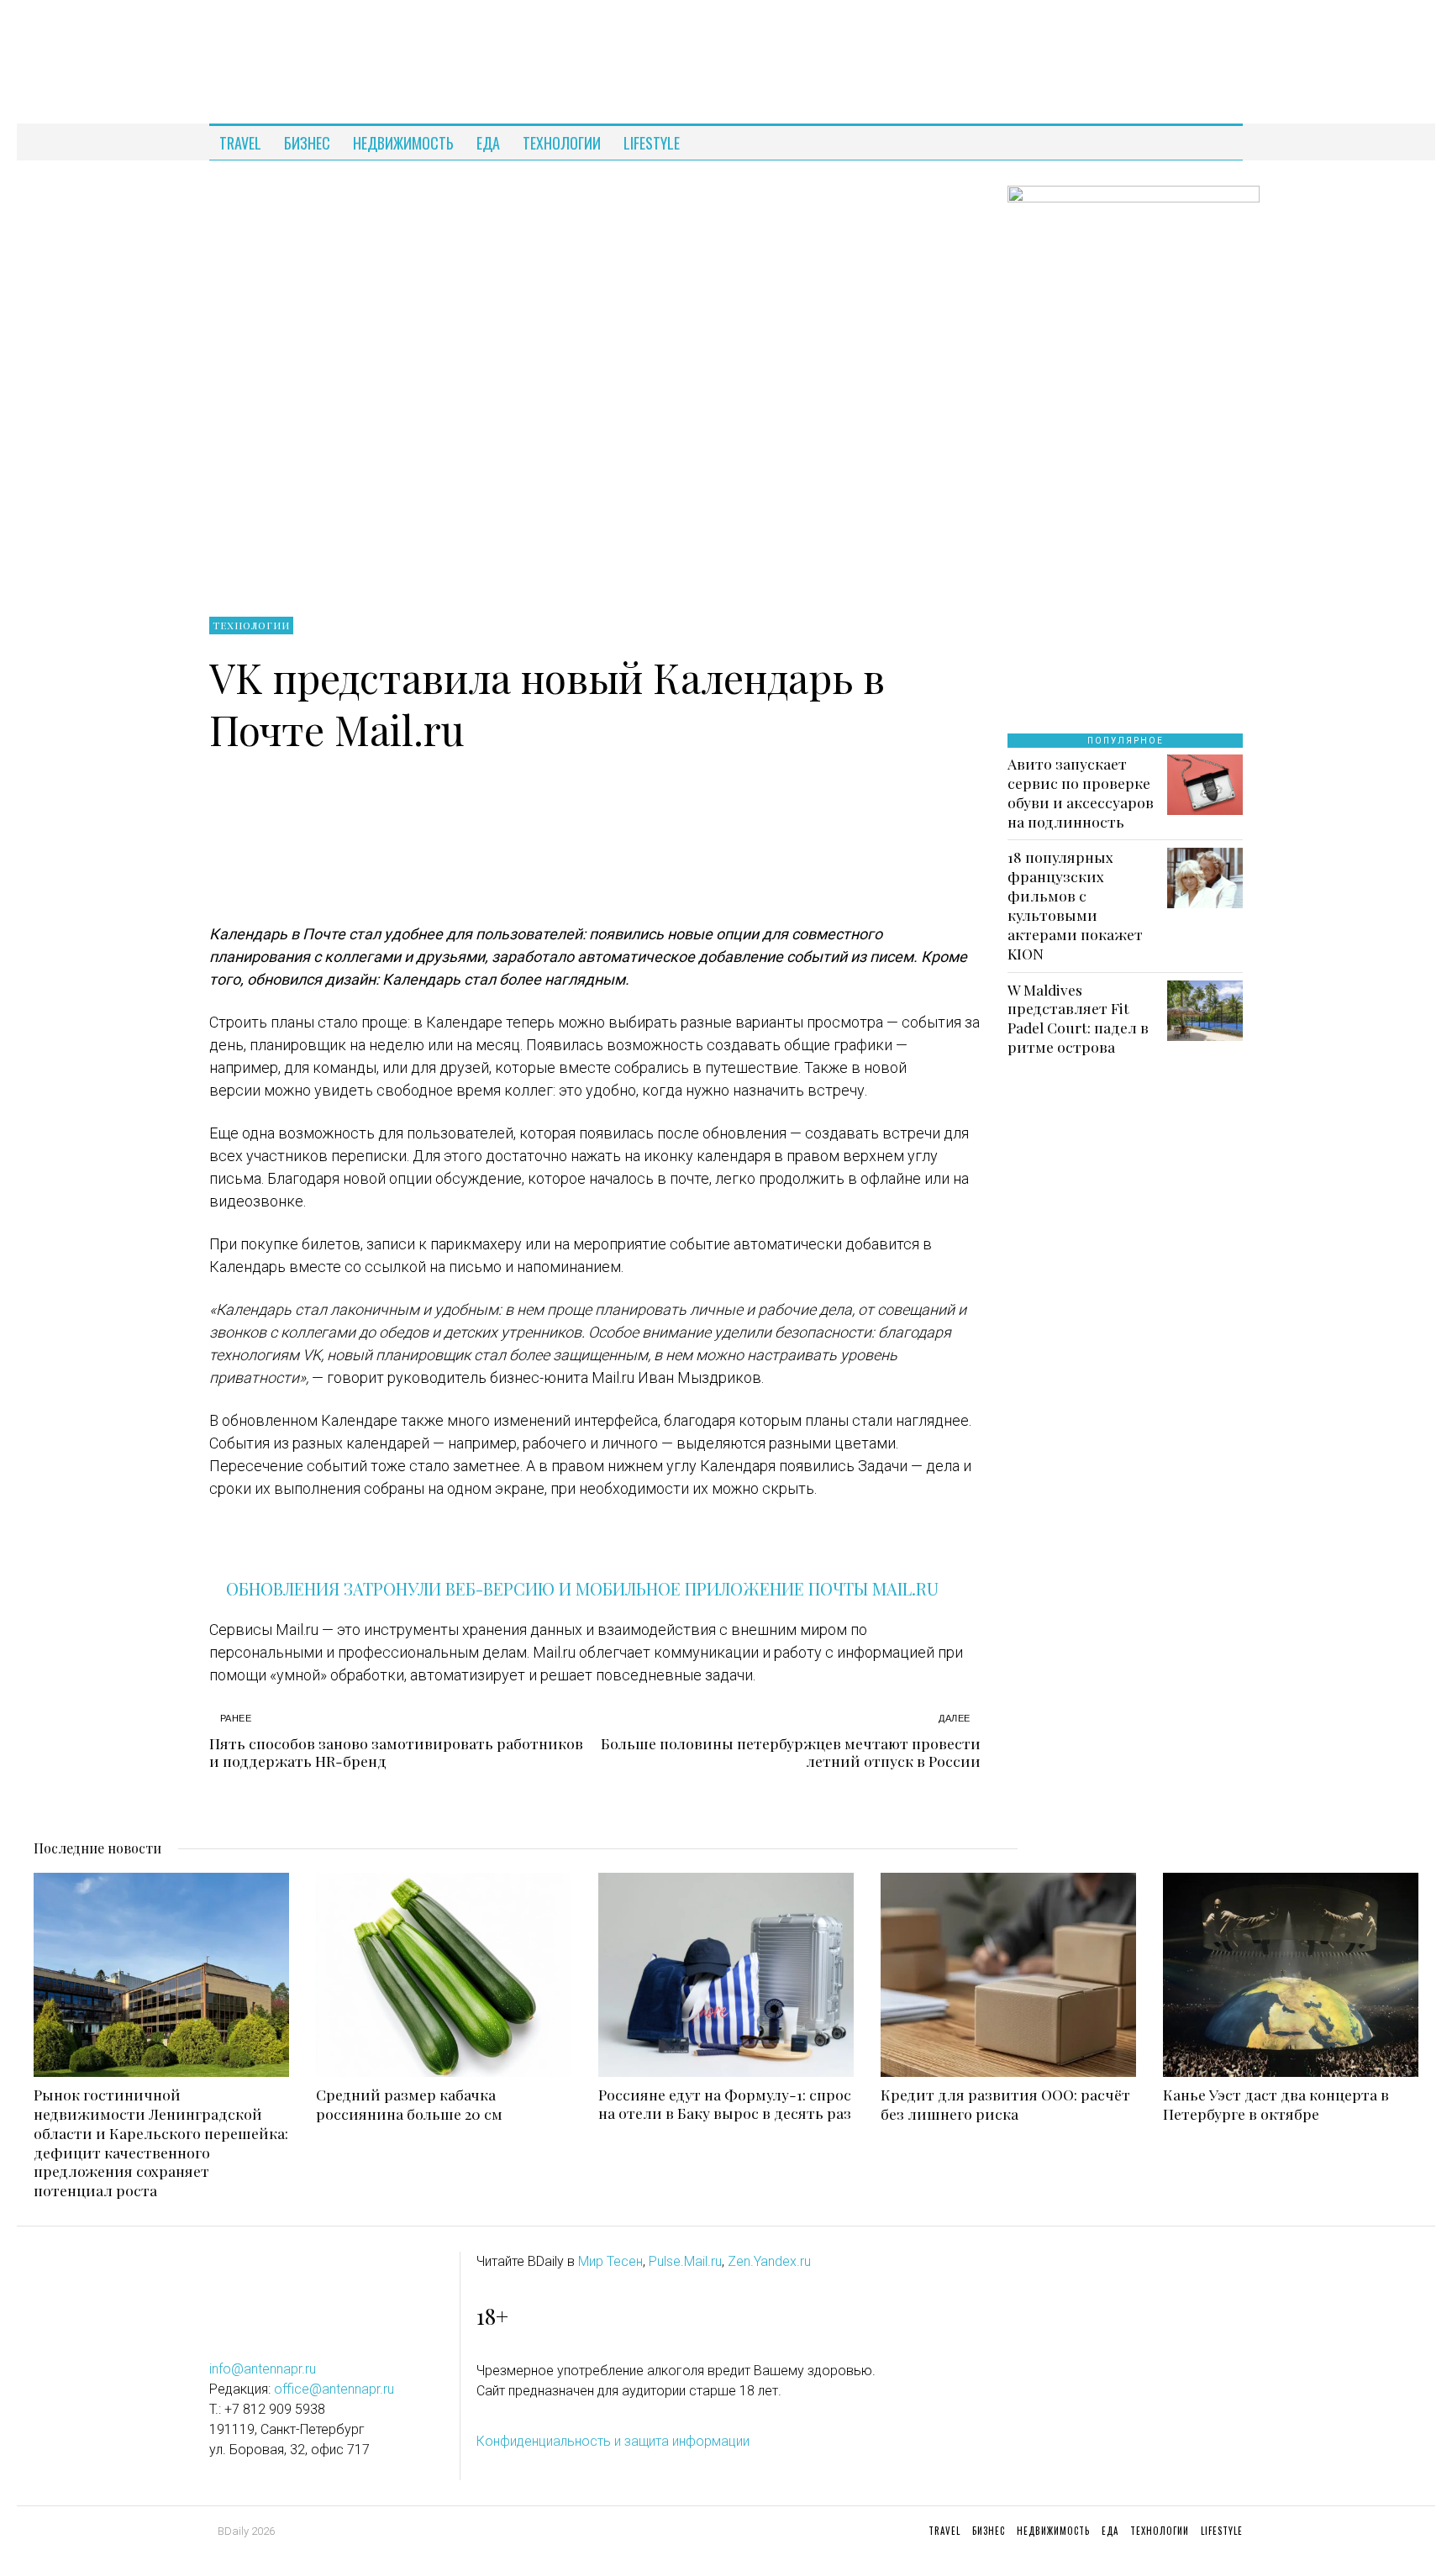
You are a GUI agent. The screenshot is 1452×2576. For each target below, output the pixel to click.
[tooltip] (1214, 143)
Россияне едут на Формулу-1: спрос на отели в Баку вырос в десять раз (725, 2104)
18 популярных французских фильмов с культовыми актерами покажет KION (1075, 905)
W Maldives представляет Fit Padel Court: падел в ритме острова (1078, 1019)
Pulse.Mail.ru (685, 2261)
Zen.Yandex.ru (769, 2261)
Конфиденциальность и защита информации (613, 2441)
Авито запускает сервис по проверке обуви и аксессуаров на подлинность (1081, 793)
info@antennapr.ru (263, 2369)
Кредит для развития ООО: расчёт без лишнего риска (1005, 2104)
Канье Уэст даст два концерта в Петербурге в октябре (1276, 2104)
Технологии (251, 625)
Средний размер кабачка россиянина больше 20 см (409, 2104)
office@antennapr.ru (334, 2389)
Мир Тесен (610, 2261)
